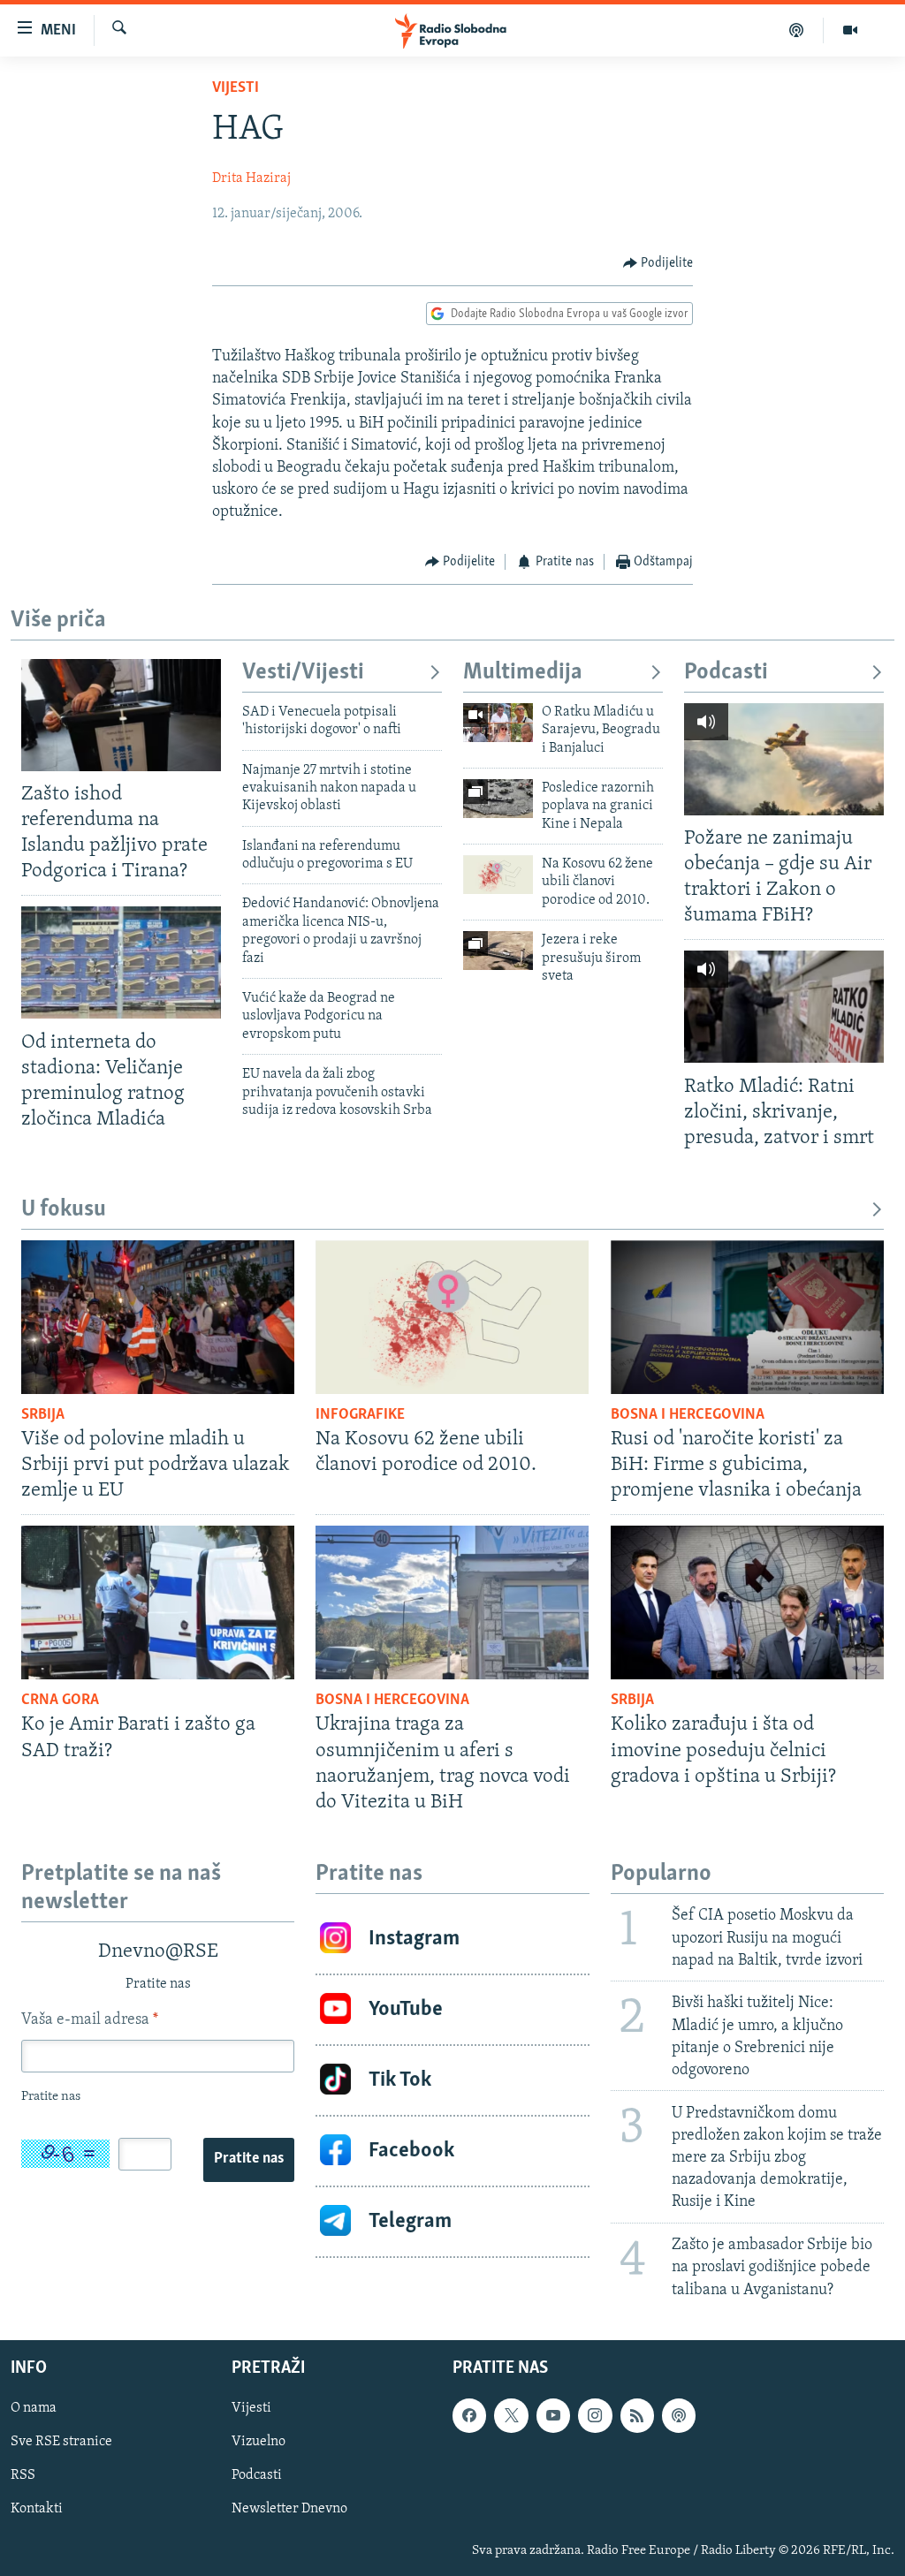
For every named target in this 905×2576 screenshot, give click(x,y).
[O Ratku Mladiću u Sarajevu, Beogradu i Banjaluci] (498, 723)
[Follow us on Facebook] (469, 2415)
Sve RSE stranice (61, 2442)
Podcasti (726, 673)
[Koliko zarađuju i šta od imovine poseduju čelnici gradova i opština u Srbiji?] (747, 1602)
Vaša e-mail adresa (90, 2020)
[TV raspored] (679, 2415)
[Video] (850, 30)
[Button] (658, 263)
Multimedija (523, 673)
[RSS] (637, 2415)
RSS (23, 2475)
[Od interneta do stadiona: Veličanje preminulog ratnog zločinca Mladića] (121, 962)
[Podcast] (797, 30)
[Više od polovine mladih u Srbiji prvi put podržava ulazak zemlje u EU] (158, 1317)
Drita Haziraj (251, 178)
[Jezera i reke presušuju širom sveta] (498, 951)
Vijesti (236, 88)
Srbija (43, 1415)
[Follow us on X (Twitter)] (511, 2415)
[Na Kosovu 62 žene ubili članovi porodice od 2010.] (498, 875)
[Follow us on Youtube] (553, 2415)
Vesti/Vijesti (303, 673)
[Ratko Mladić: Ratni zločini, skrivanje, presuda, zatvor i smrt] (784, 1007)
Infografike (360, 1415)
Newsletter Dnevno (289, 2509)
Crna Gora (60, 1701)
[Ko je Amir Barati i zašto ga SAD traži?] (158, 1602)
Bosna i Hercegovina (688, 1415)
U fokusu (64, 1210)
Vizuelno (259, 2442)
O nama (34, 2408)
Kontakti (37, 2509)
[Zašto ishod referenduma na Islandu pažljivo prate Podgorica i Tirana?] (121, 715)
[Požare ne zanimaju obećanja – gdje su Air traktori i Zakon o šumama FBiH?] (784, 759)
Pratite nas (249, 2159)
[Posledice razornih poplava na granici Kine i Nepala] (498, 799)
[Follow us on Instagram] (595, 2415)
